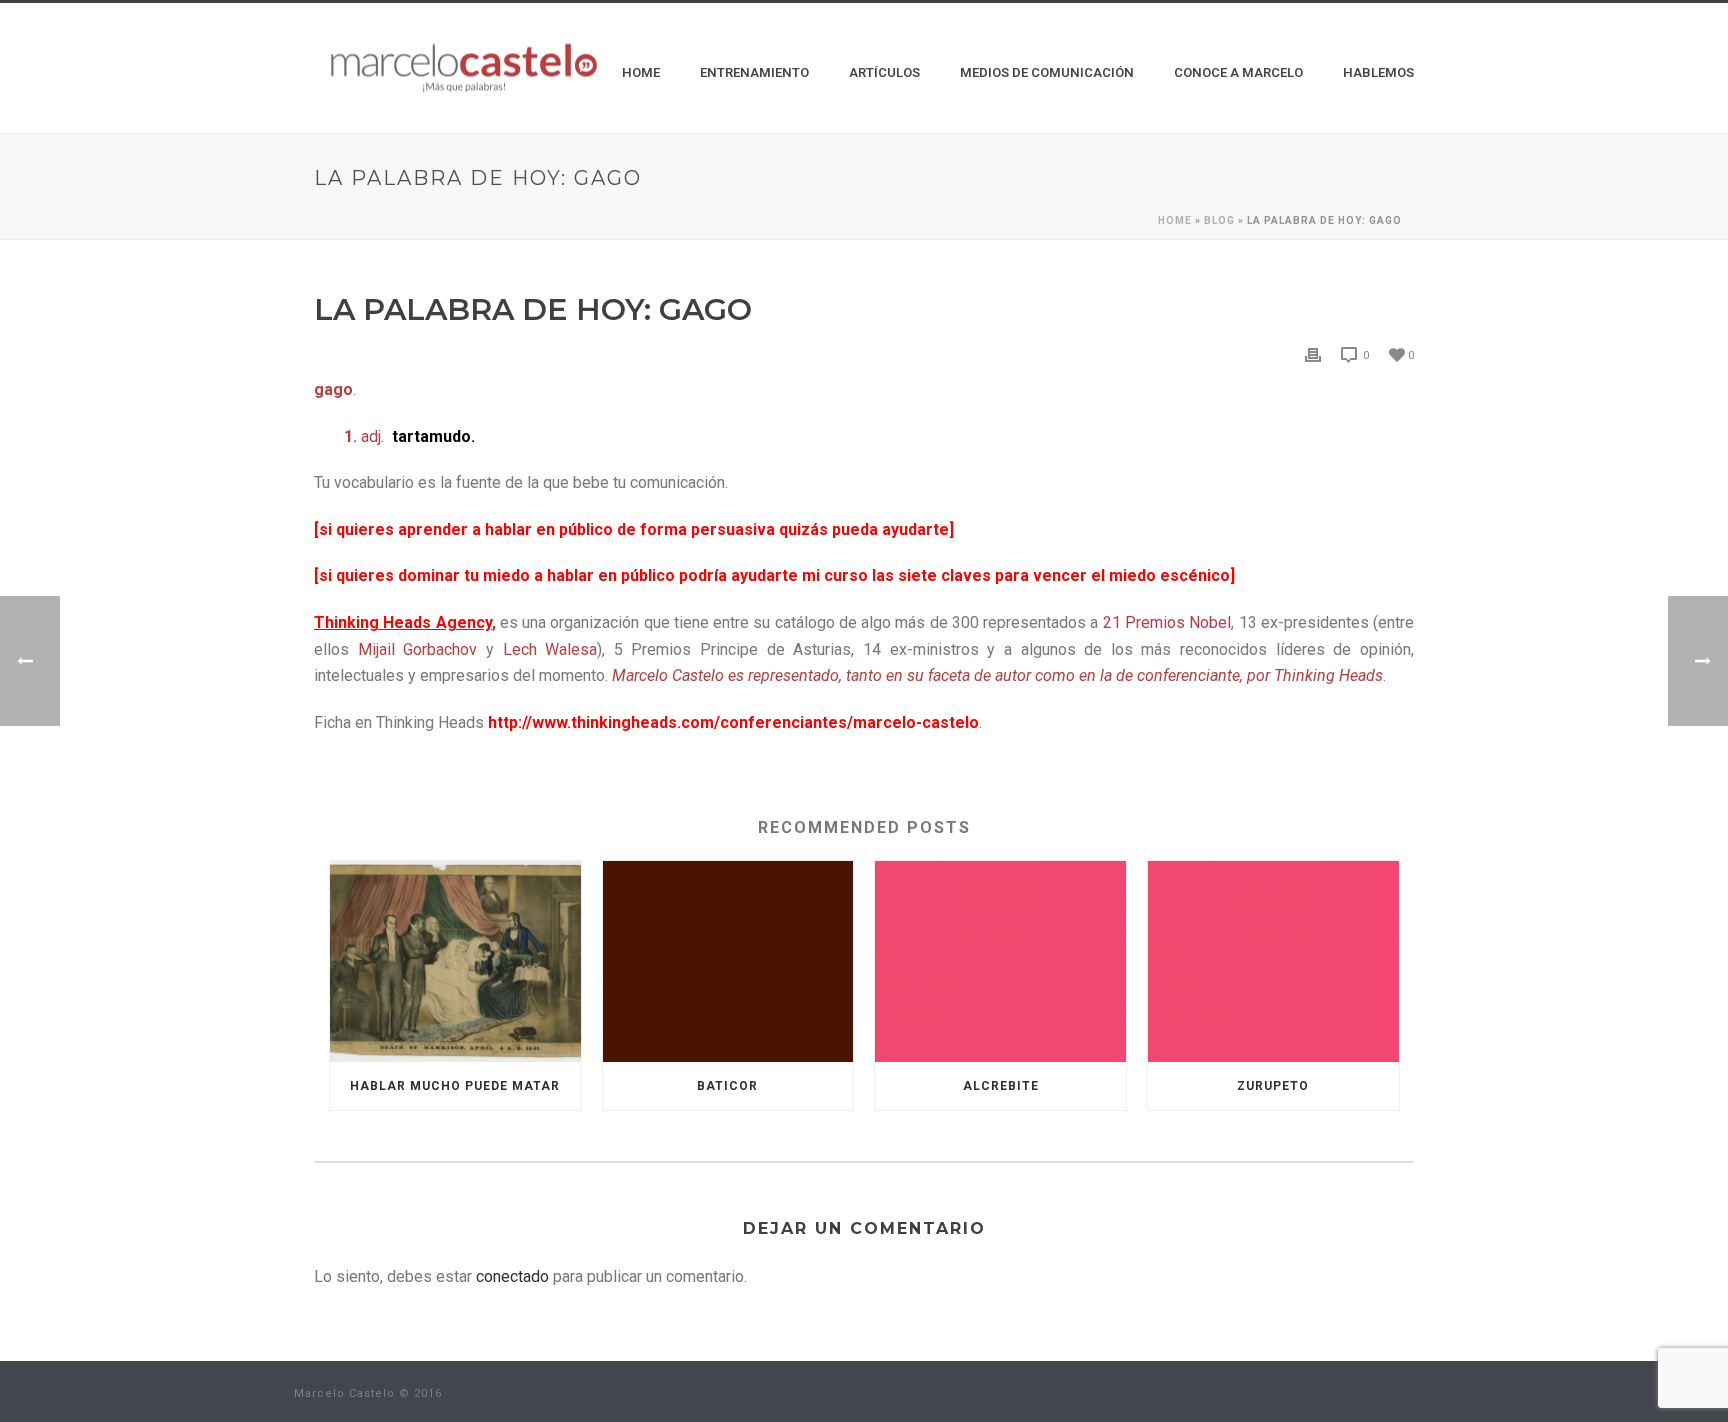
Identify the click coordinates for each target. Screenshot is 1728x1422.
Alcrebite (1001, 1086)
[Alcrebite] (1000, 961)
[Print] (1313, 354)
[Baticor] (728, 961)
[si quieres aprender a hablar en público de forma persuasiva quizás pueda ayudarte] (634, 529)
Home (641, 72)
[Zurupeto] (1273, 961)
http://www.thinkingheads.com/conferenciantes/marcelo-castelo (733, 722)
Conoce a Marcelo (1238, 72)
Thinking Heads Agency (403, 622)
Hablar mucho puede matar (455, 1086)
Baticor (727, 1086)
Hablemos (1378, 72)
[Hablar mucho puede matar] (455, 961)
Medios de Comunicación (1047, 72)
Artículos (884, 72)
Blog (1219, 220)
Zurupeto (1273, 1086)
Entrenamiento (754, 72)
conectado (512, 1276)
